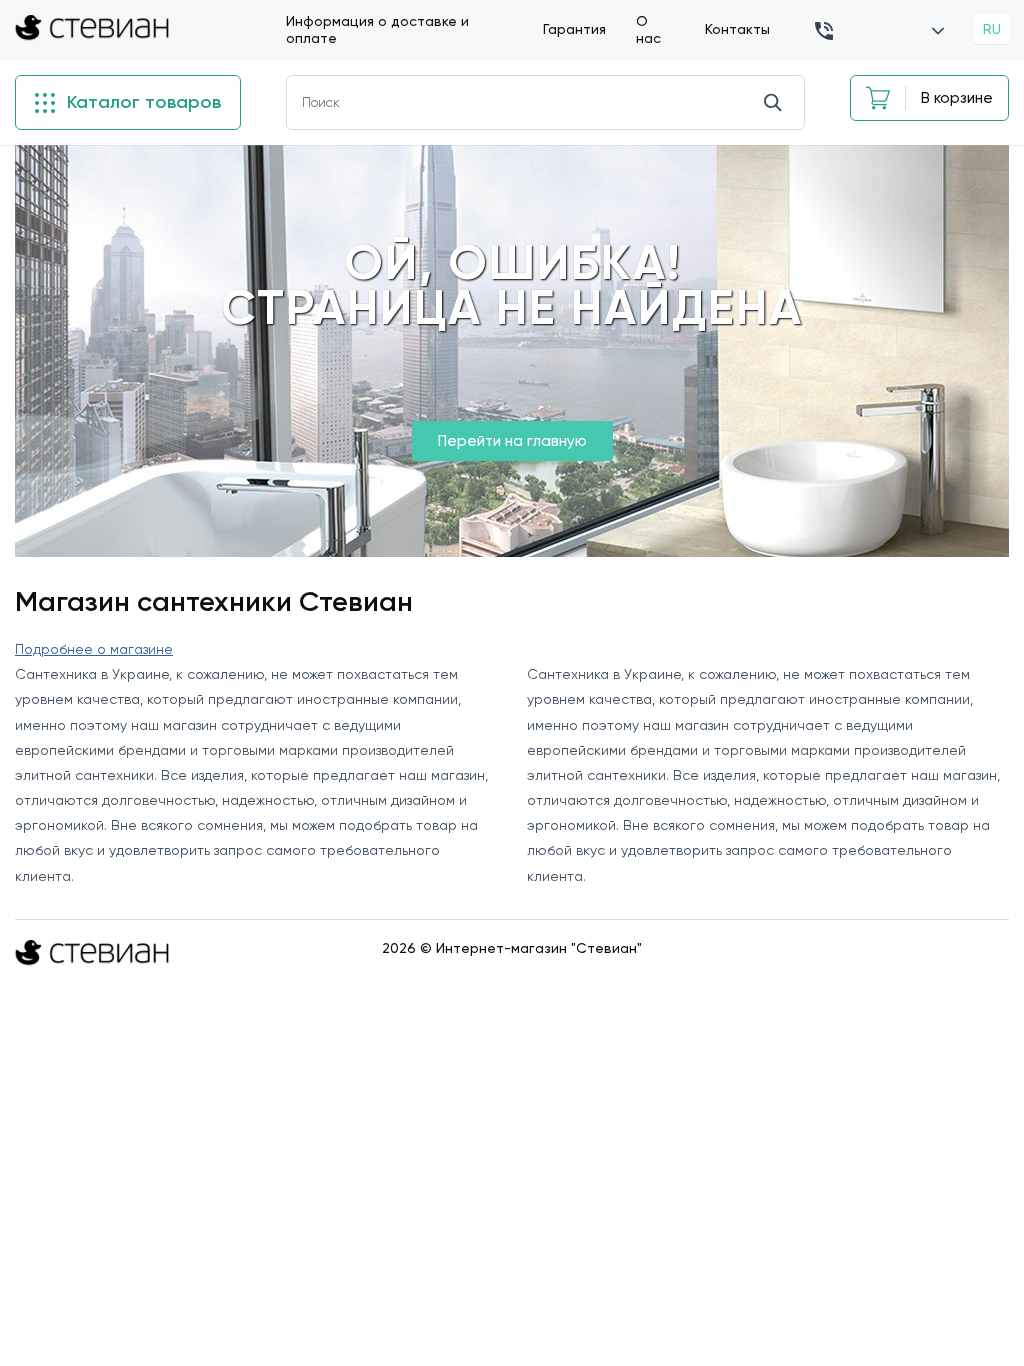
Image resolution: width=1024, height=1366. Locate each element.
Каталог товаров (141, 102)
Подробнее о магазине (94, 649)
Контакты (737, 29)
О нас (648, 29)
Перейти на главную (512, 441)
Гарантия (574, 29)
